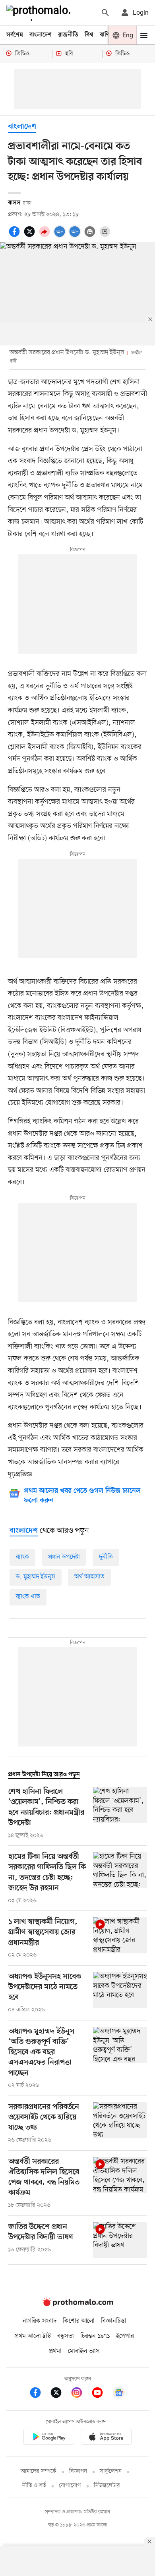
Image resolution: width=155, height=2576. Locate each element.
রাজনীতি (68, 35)
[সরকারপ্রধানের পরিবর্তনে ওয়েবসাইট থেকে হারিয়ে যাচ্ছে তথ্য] (120, 2123)
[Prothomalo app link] (49, 2438)
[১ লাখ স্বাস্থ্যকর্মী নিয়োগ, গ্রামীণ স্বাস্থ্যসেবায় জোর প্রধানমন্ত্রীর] (120, 1938)
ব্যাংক (22, 1557)
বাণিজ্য (108, 35)
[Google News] (119, 2394)
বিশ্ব (89, 35)
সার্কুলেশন (111, 2471)
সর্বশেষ (15, 35)
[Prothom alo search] (105, 13)
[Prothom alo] (40, 13)
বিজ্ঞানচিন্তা (114, 2321)
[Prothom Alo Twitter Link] (60, 2394)
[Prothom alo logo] (77, 2304)
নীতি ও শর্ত (34, 2486)
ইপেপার (125, 2336)
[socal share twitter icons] (31, 236)
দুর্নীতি (106, 1557)
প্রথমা (55, 2351)
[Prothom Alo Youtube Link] (101, 2394)
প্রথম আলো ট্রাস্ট (33, 2336)
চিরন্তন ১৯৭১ (95, 2336)
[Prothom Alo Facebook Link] (39, 2394)
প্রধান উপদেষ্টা (64, 1557)
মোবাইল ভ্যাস (84, 2351)
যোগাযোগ (70, 2486)
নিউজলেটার (107, 2486)
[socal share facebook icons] (15, 236)
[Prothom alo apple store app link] (106, 2438)
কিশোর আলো (79, 2321)
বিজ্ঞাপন (78, 2471)
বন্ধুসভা (66, 2336)
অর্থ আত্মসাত (89, 1577)
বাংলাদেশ (41, 35)
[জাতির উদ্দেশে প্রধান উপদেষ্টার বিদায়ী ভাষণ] (120, 2240)
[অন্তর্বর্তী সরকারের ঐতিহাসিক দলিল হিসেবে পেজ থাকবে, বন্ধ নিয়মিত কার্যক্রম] (120, 2183)
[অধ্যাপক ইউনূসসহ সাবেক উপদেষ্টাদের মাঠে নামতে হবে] (120, 1993)
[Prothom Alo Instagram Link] (81, 2394)
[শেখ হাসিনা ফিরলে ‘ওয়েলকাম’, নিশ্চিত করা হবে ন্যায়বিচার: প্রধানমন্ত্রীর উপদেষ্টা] (120, 1813)
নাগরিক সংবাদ (40, 2321)
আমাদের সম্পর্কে (39, 2471)
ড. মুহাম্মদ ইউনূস (36, 1577)
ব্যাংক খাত (28, 1597)
